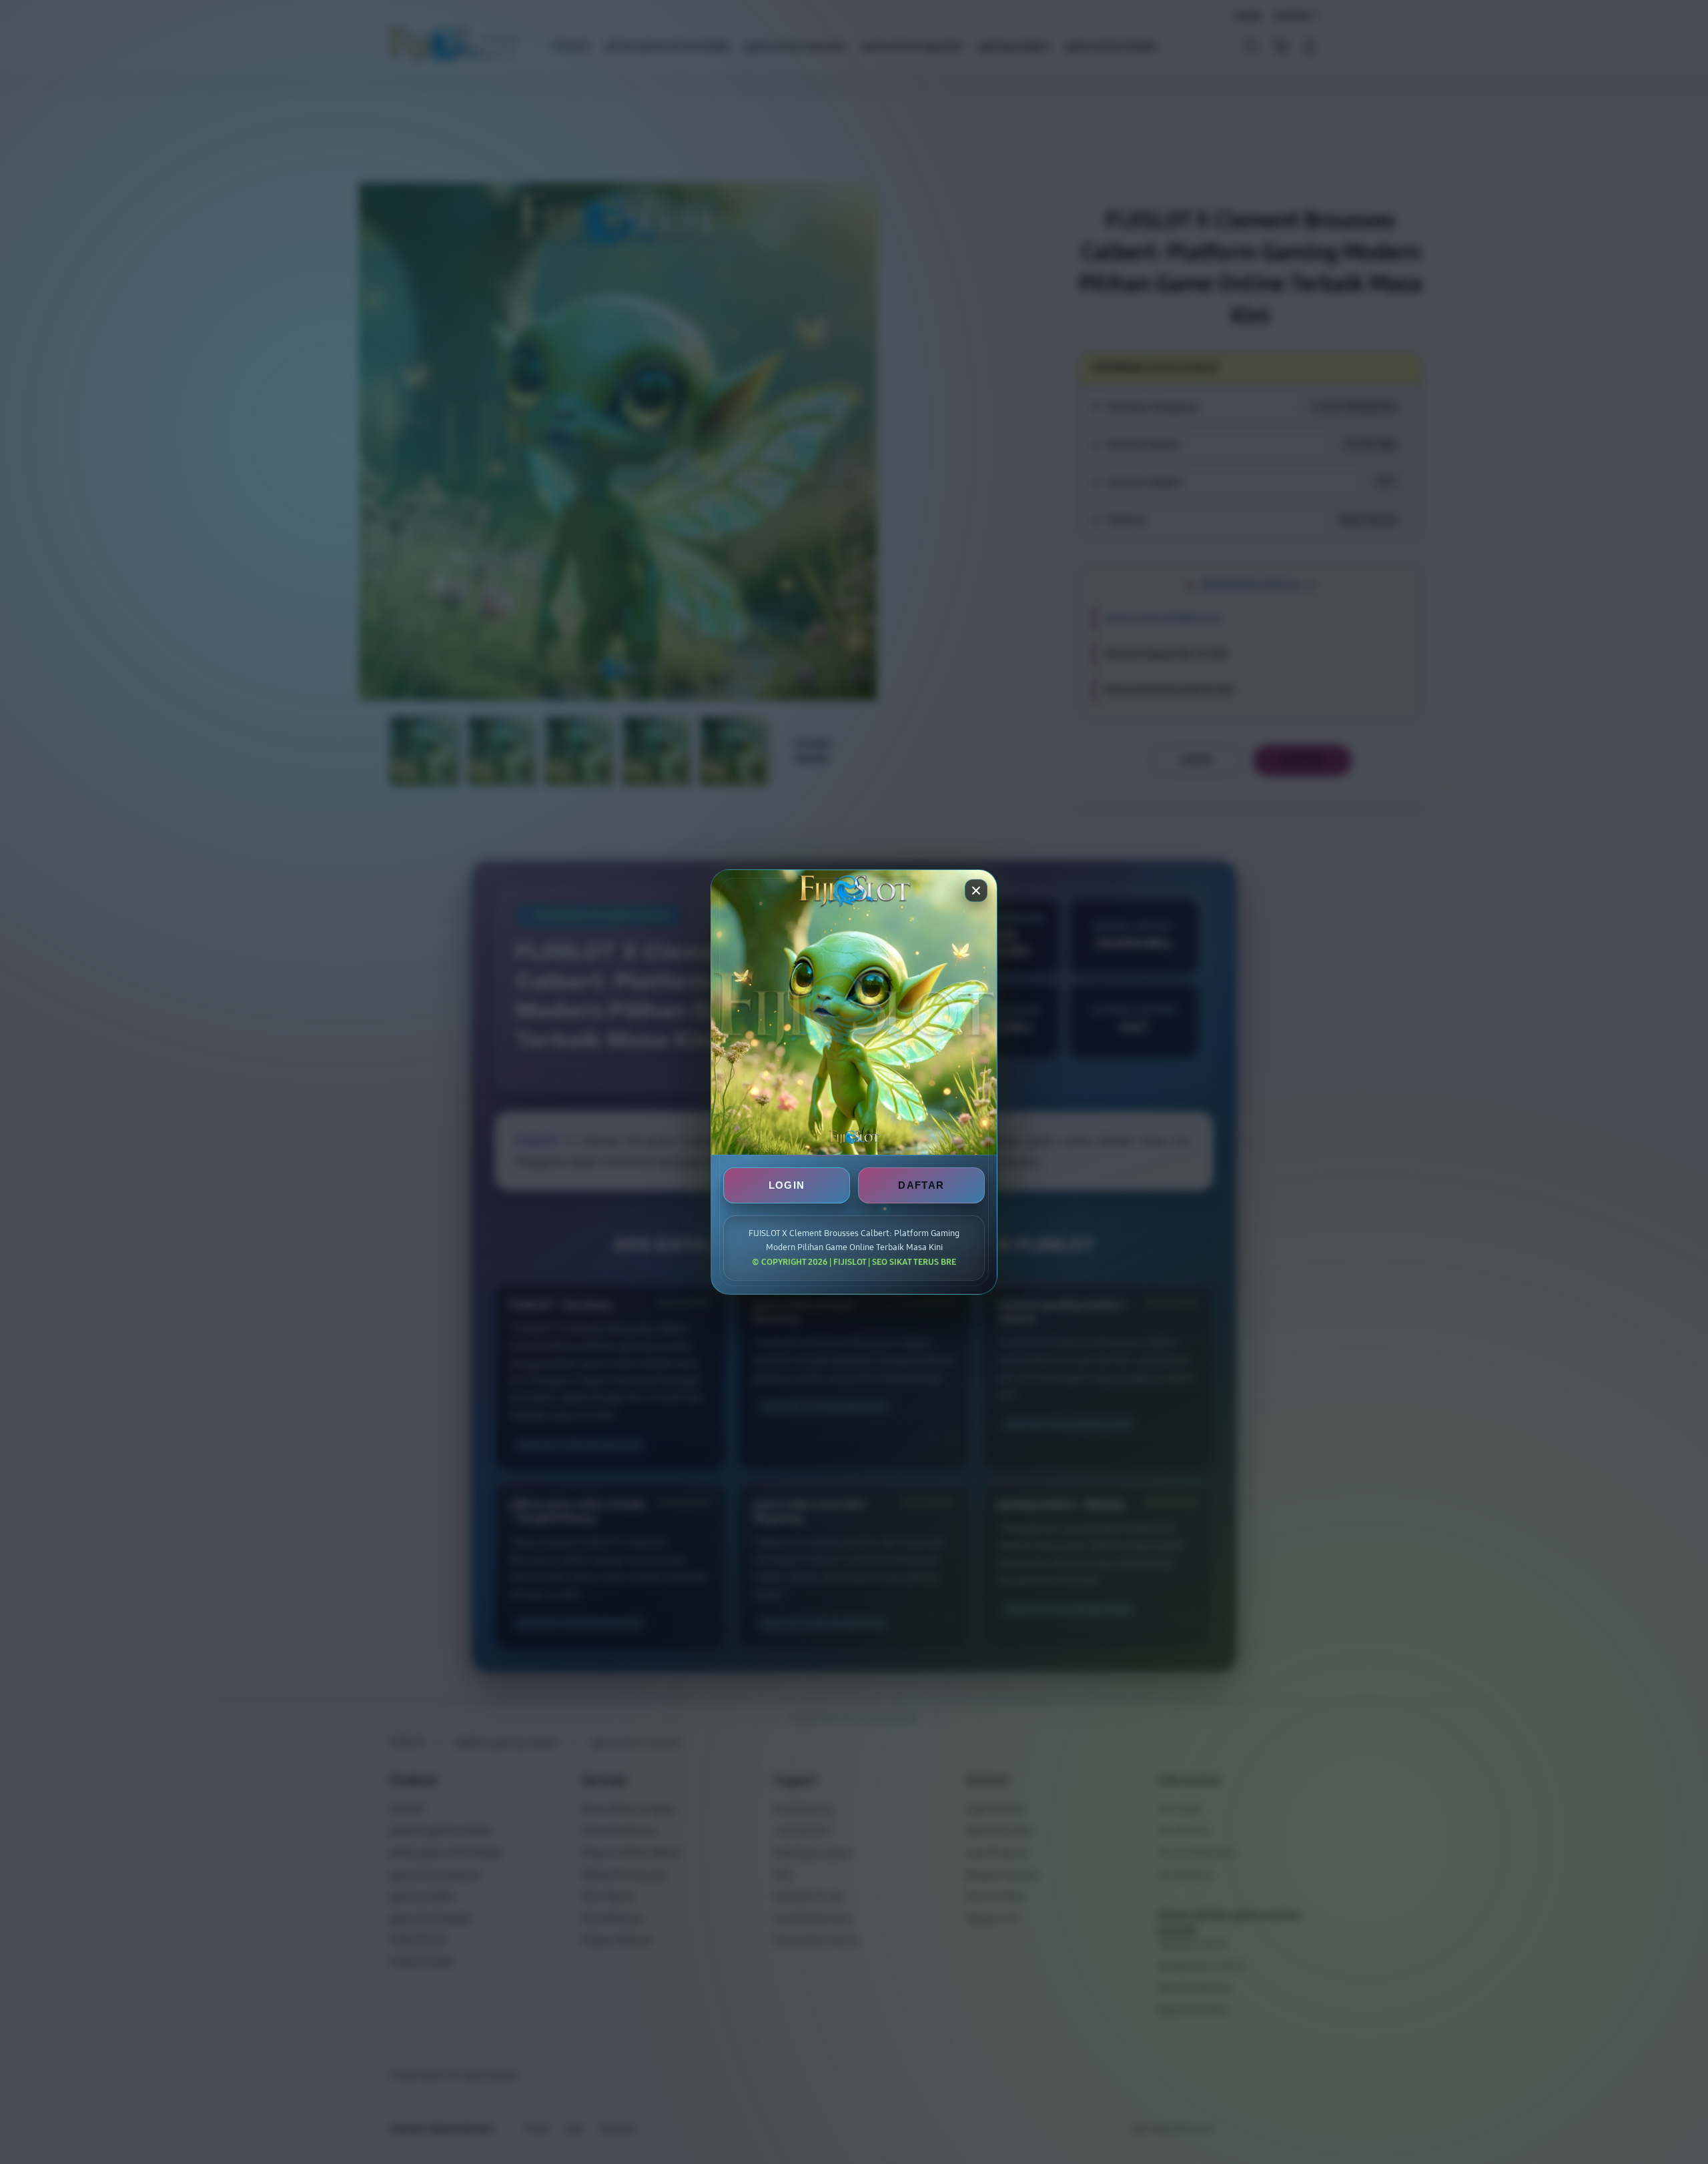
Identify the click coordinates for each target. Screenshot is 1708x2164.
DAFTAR (921, 1185)
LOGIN (787, 1185)
